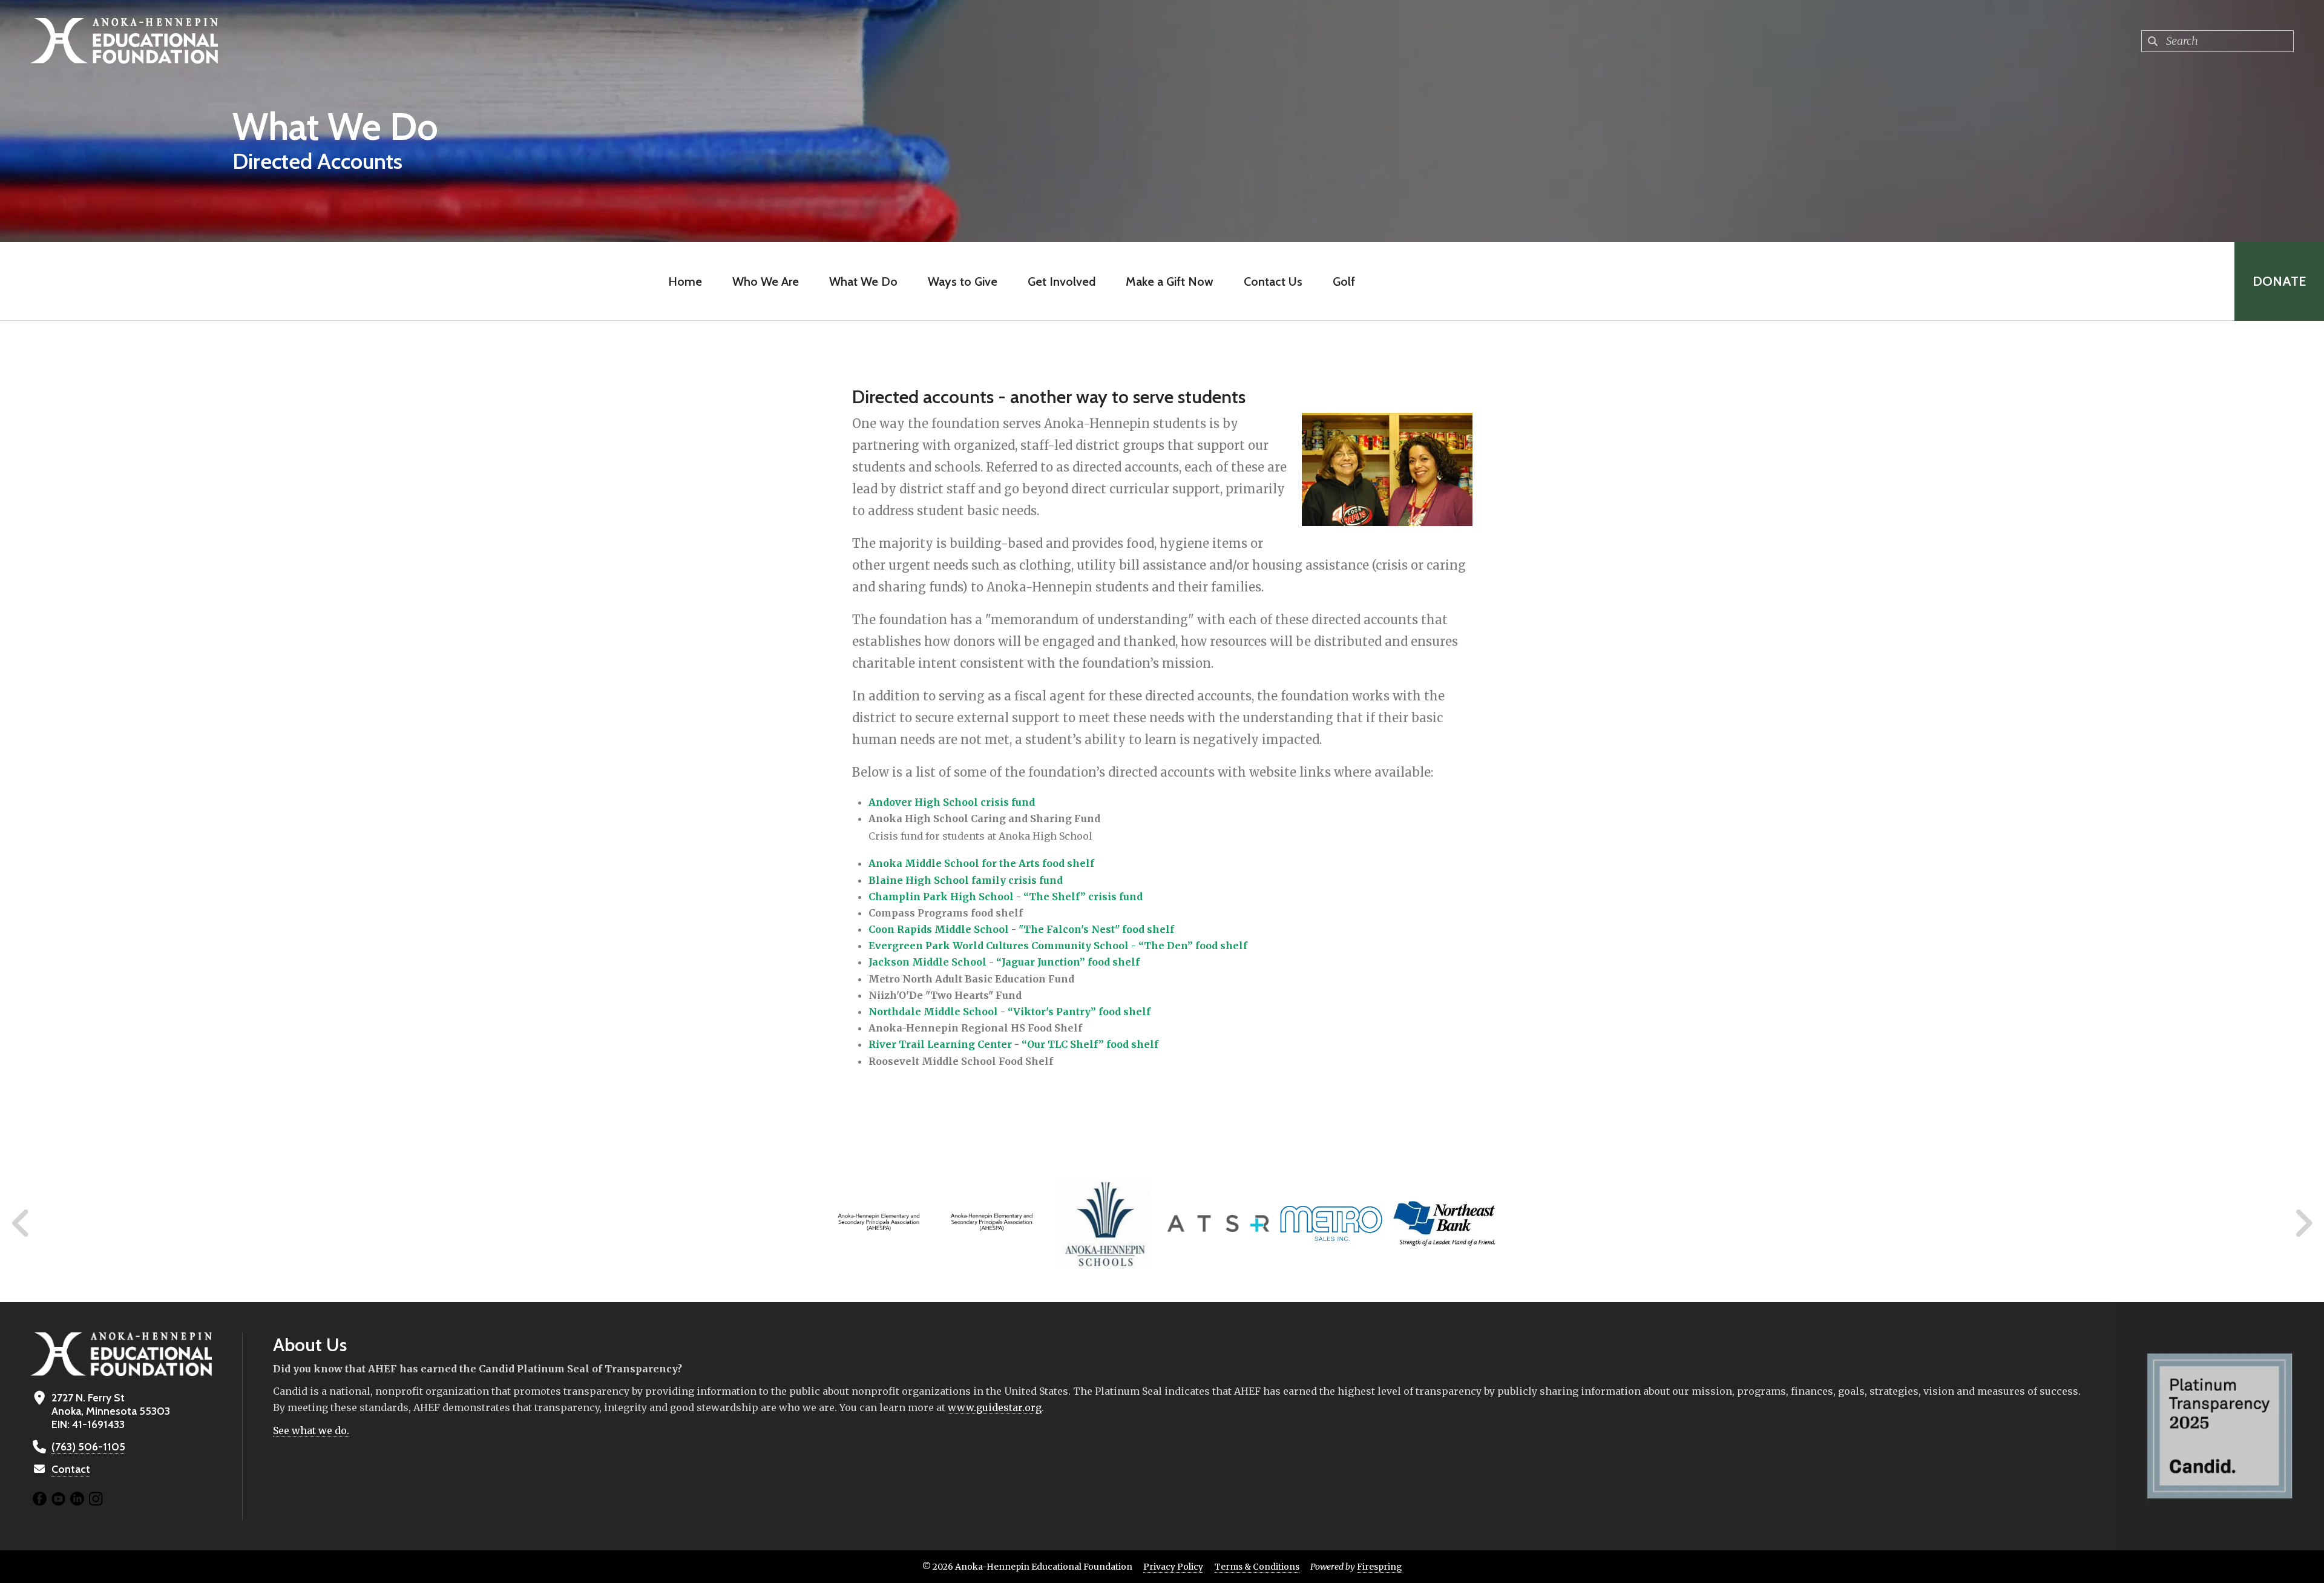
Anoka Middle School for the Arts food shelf (981, 863)
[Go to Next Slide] (2303, 1223)
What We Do (863, 281)
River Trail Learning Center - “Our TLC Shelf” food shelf (1013, 1044)
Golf (1344, 281)
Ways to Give (963, 281)
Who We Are (766, 281)
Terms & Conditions (1257, 1567)
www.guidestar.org (995, 1407)
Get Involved (1062, 281)
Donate (2279, 281)
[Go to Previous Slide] (21, 1223)
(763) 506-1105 (88, 1447)
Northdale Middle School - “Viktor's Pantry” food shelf (1009, 1012)
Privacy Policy (1173, 1567)
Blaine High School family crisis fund (966, 880)
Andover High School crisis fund (952, 802)
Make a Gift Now (1170, 281)
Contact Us (1273, 281)
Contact (71, 1469)
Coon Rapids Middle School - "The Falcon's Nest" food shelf (1021, 929)
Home (685, 281)
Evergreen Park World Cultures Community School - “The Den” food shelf (1058, 946)
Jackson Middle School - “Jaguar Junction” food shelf (1004, 962)
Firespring (1380, 1567)
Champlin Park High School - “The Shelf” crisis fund (1006, 897)
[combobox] (2217, 41)
